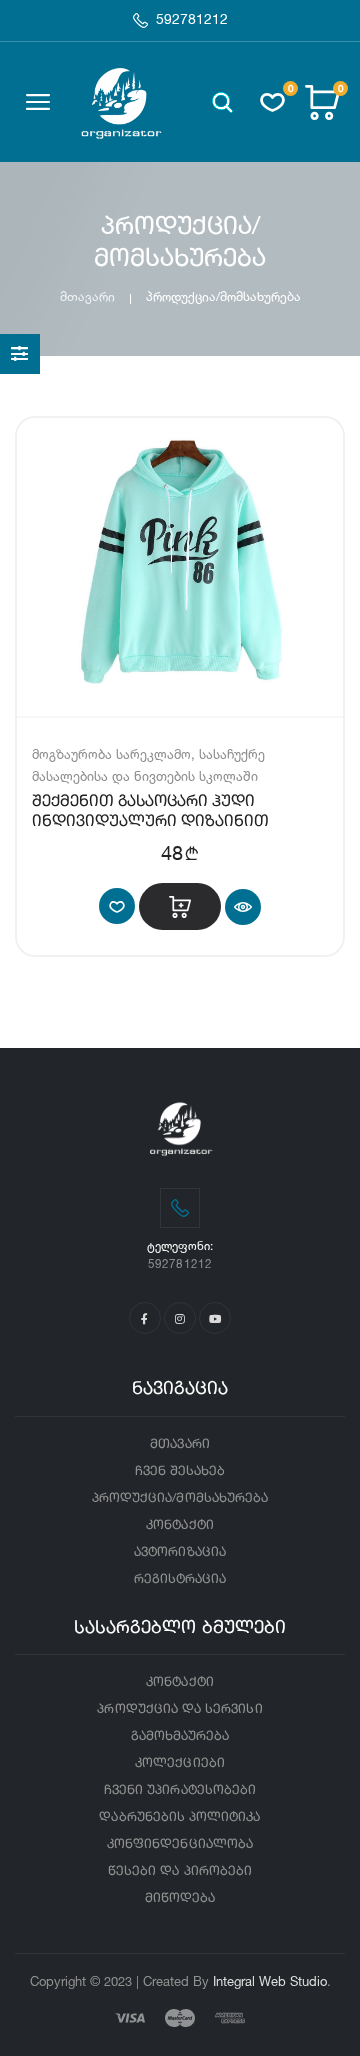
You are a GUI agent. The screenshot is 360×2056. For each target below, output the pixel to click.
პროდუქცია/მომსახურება (180, 1498)
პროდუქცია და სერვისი (179, 1709)
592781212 (192, 20)
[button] (222, 102)
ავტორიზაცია (180, 1552)
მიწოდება (180, 1898)
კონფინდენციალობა (180, 1844)
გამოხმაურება (180, 1736)
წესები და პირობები (180, 1871)
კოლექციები (180, 1763)
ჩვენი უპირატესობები (180, 1790)
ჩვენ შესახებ (180, 1471)
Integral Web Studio (270, 1981)
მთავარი (87, 296)
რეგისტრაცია (180, 1579)
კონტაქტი (179, 1525)
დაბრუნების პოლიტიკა (179, 1817)
